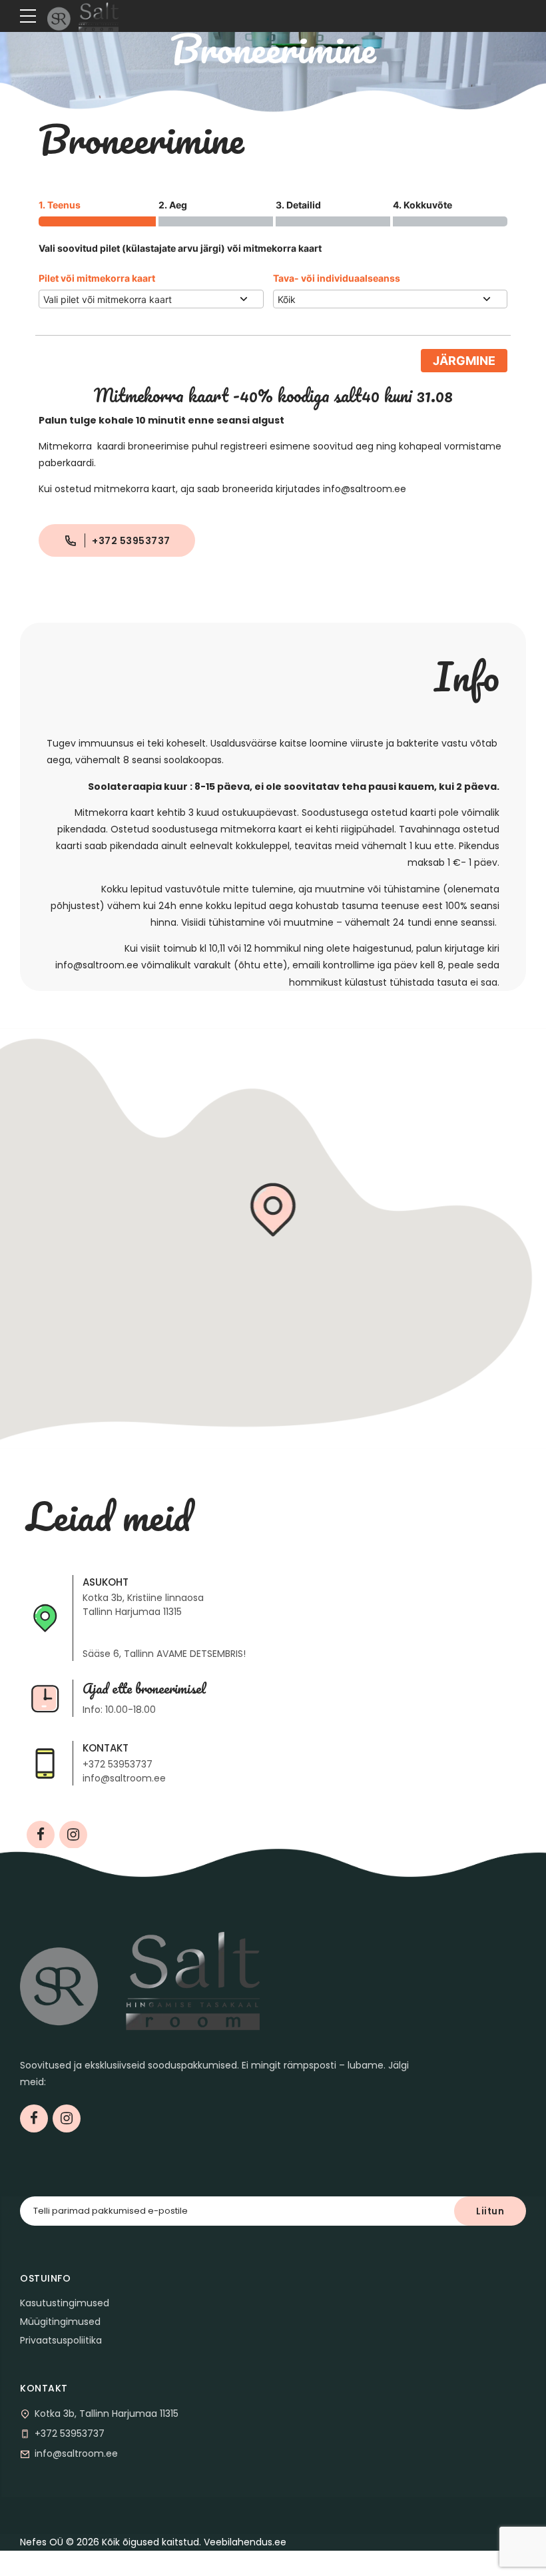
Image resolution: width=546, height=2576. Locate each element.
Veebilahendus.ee (245, 2542)
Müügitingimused (60, 2322)
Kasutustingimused (65, 2303)
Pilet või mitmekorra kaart (97, 278)
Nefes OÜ (42, 2542)
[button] (273, 1211)
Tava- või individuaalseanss (337, 278)
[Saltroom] (140, 1977)
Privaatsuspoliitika (61, 2340)
